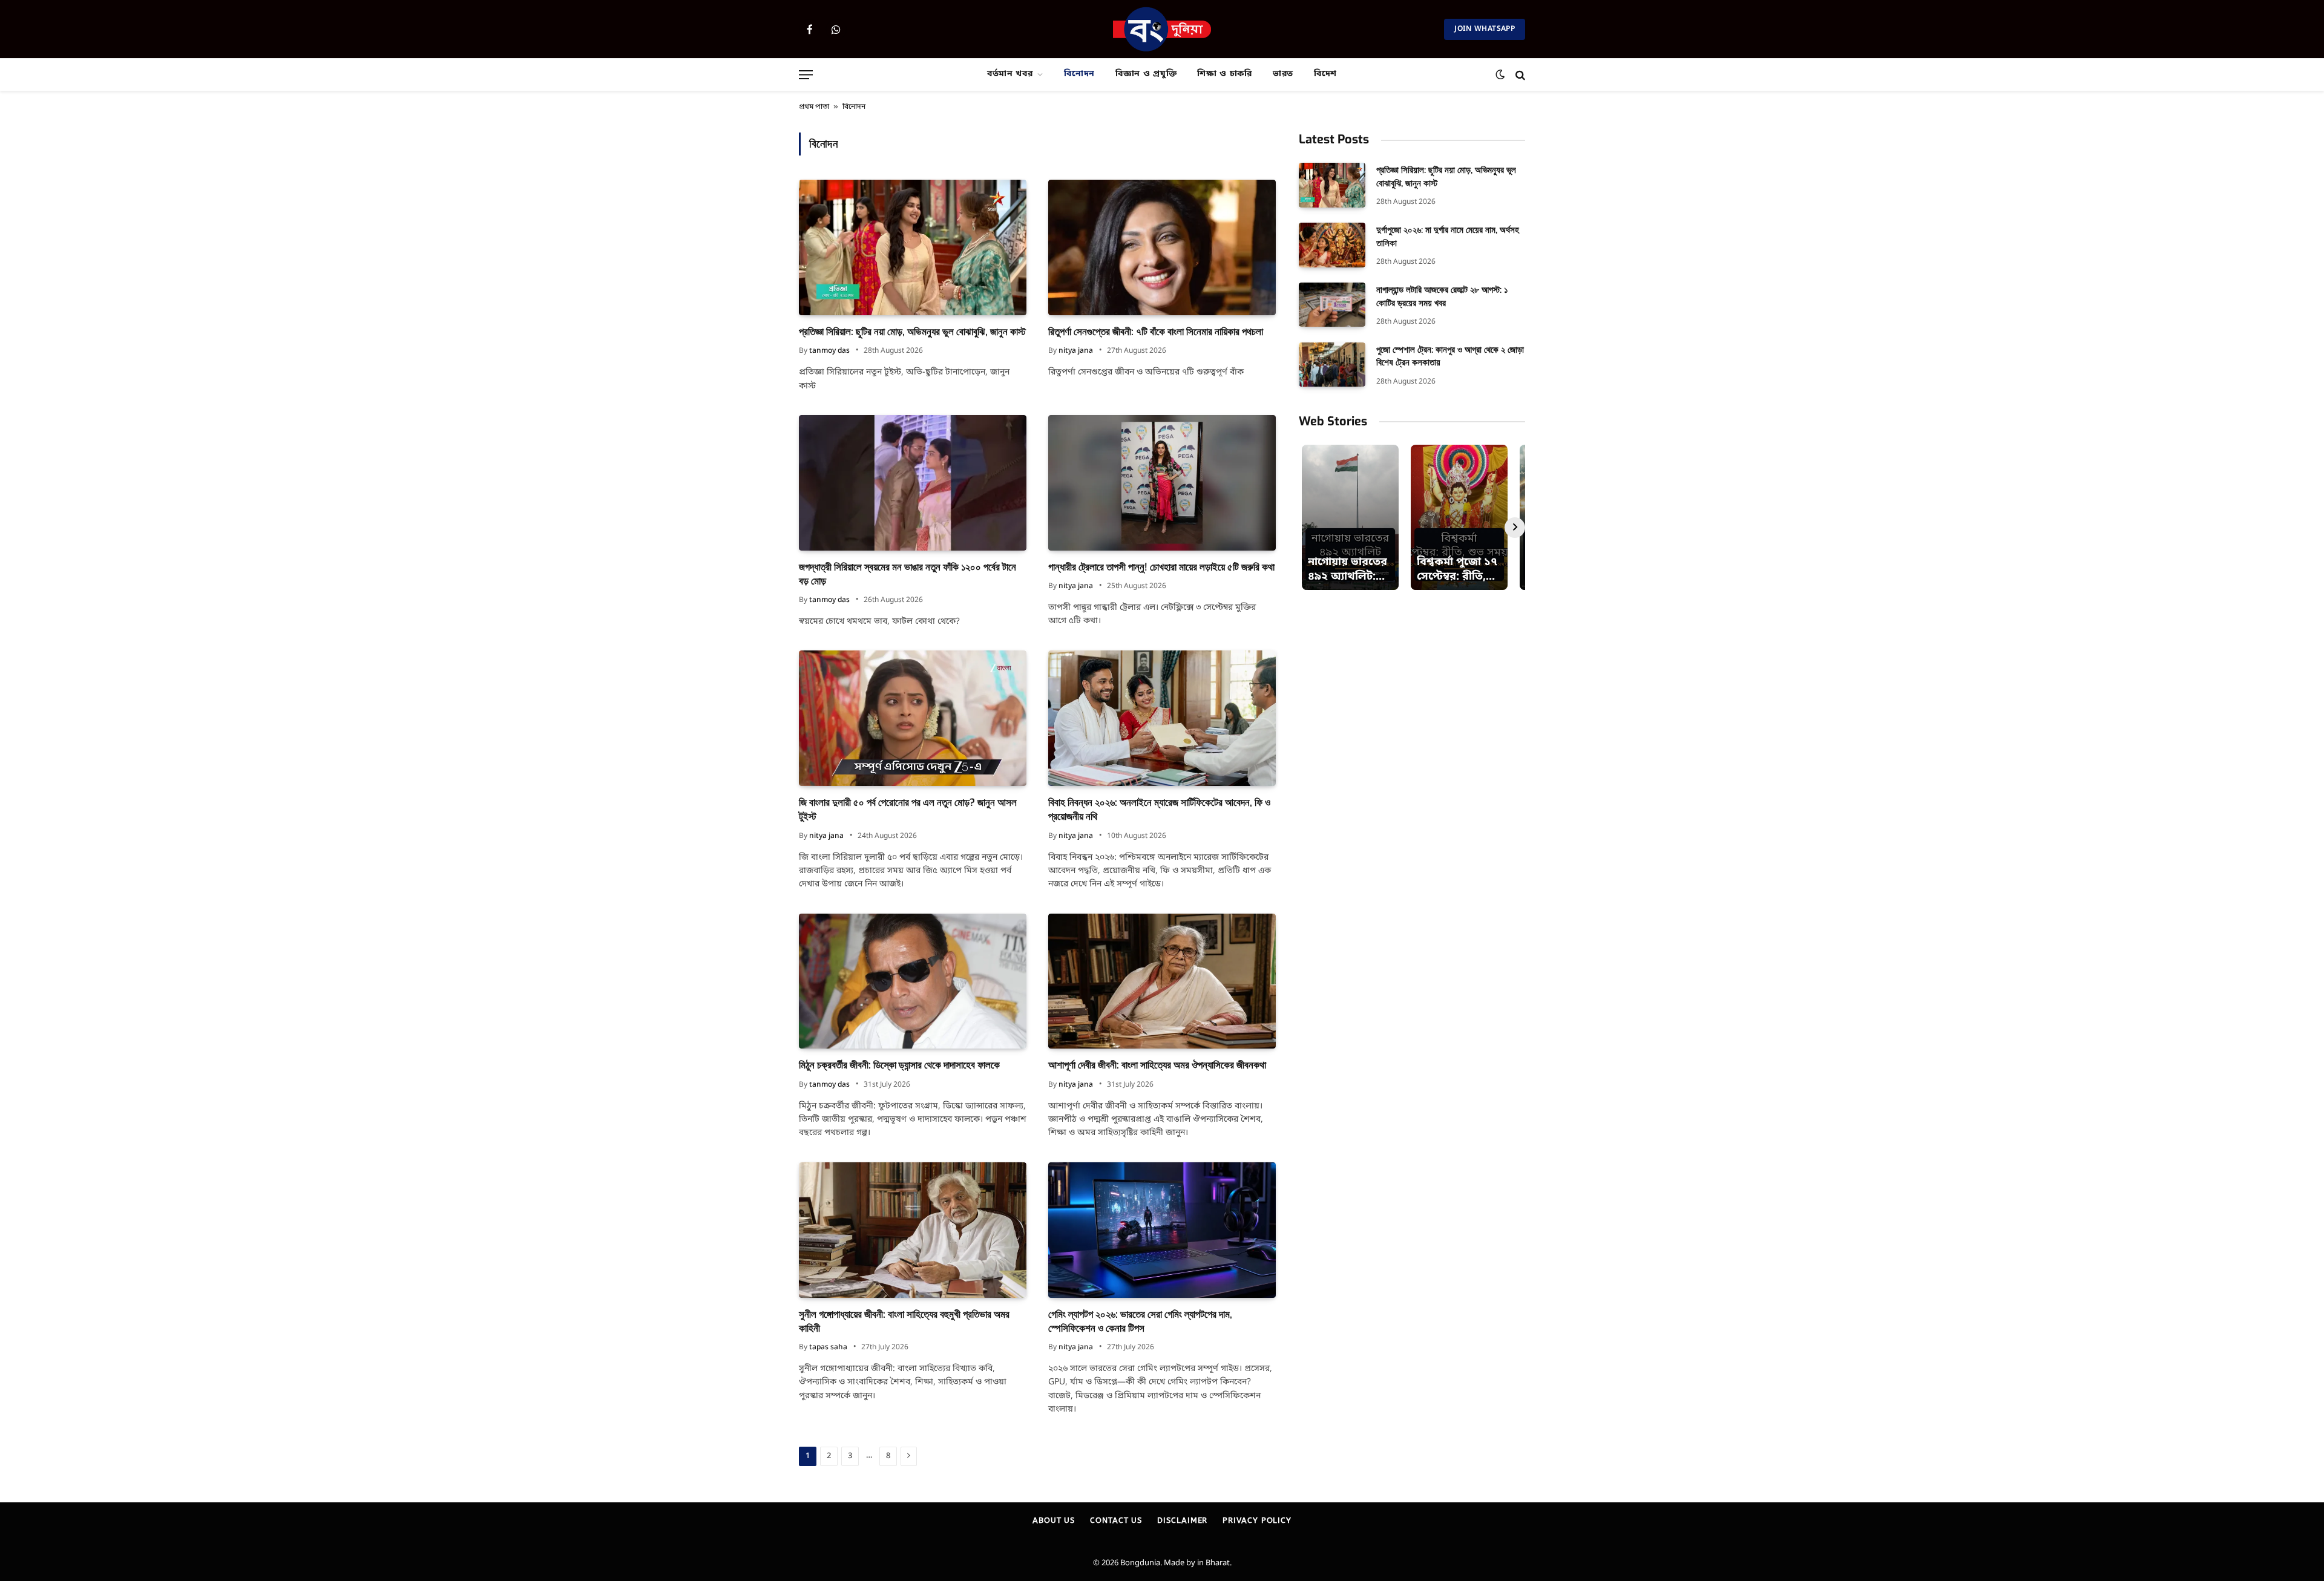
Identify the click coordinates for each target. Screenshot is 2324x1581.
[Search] (1519, 75)
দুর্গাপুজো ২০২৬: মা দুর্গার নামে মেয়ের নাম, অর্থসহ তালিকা (1448, 236)
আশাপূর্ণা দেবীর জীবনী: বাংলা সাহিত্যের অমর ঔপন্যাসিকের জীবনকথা (1157, 1065)
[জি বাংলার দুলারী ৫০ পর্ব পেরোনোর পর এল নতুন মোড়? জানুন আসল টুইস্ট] (913, 718)
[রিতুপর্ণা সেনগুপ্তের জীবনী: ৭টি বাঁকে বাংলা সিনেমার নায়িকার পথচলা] (1162, 247)
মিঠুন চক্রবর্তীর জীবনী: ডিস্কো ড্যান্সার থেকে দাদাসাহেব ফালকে (899, 1065)
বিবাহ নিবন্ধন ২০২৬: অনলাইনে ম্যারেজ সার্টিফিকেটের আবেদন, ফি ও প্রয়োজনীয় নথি (1159, 810)
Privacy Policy (1257, 1520)
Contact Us (1116, 1520)
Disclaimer (1182, 1520)
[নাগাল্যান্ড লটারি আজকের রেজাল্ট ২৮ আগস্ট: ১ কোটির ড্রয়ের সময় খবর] (1332, 305)
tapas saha (828, 1347)
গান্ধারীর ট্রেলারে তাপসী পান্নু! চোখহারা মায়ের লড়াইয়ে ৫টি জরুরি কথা (1161, 567)
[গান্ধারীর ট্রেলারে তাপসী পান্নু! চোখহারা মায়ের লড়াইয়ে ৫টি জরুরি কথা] (1162, 483)
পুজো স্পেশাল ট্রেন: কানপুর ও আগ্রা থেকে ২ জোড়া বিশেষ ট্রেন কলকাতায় (1450, 356)
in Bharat (1213, 1563)
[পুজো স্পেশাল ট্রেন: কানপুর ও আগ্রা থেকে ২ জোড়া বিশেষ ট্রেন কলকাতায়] (1332, 365)
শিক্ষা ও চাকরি (1225, 74)
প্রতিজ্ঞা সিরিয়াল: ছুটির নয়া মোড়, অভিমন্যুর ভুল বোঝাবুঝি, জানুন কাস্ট (912, 332)
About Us (1054, 1520)
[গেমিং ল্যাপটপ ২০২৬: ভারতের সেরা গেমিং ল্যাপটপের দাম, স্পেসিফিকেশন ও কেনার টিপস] (1162, 1230)
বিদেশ (1325, 74)
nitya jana (1076, 351)
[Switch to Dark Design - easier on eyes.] (1500, 75)
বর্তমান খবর (1010, 74)
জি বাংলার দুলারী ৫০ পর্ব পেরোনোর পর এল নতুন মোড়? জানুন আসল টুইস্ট (908, 810)
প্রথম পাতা (814, 107)
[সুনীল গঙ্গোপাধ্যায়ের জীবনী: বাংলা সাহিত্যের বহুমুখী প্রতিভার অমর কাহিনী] (913, 1230)
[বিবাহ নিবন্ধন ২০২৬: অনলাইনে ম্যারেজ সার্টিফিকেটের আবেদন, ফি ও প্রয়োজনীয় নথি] (1162, 718)
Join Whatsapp (1485, 29)
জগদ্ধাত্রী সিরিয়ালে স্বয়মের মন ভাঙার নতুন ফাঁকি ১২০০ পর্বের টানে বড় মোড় (908, 574)
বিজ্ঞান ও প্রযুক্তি (1146, 74)
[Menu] (806, 75)
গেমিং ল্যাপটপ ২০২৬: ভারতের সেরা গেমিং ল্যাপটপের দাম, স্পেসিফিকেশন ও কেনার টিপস (1140, 1321)
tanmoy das (829, 351)
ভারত (1283, 74)
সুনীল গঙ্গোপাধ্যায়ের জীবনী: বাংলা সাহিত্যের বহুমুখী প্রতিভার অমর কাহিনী (904, 1321)
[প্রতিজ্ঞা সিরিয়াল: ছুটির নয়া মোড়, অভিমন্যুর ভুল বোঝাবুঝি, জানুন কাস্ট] (913, 247)
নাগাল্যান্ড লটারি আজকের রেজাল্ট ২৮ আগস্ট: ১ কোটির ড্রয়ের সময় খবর (1442, 296)
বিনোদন (1079, 74)
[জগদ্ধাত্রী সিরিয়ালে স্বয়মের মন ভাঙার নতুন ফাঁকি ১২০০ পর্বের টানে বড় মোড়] (913, 483)
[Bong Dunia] (1162, 29)
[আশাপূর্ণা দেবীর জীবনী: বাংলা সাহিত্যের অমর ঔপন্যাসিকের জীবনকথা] (1162, 981)
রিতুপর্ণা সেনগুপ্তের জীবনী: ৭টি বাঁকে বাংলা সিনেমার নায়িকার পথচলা (1156, 332)
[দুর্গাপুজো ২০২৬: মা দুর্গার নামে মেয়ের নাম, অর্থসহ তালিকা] (1332, 245)
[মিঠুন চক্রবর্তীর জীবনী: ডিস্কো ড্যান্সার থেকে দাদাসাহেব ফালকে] (913, 981)
